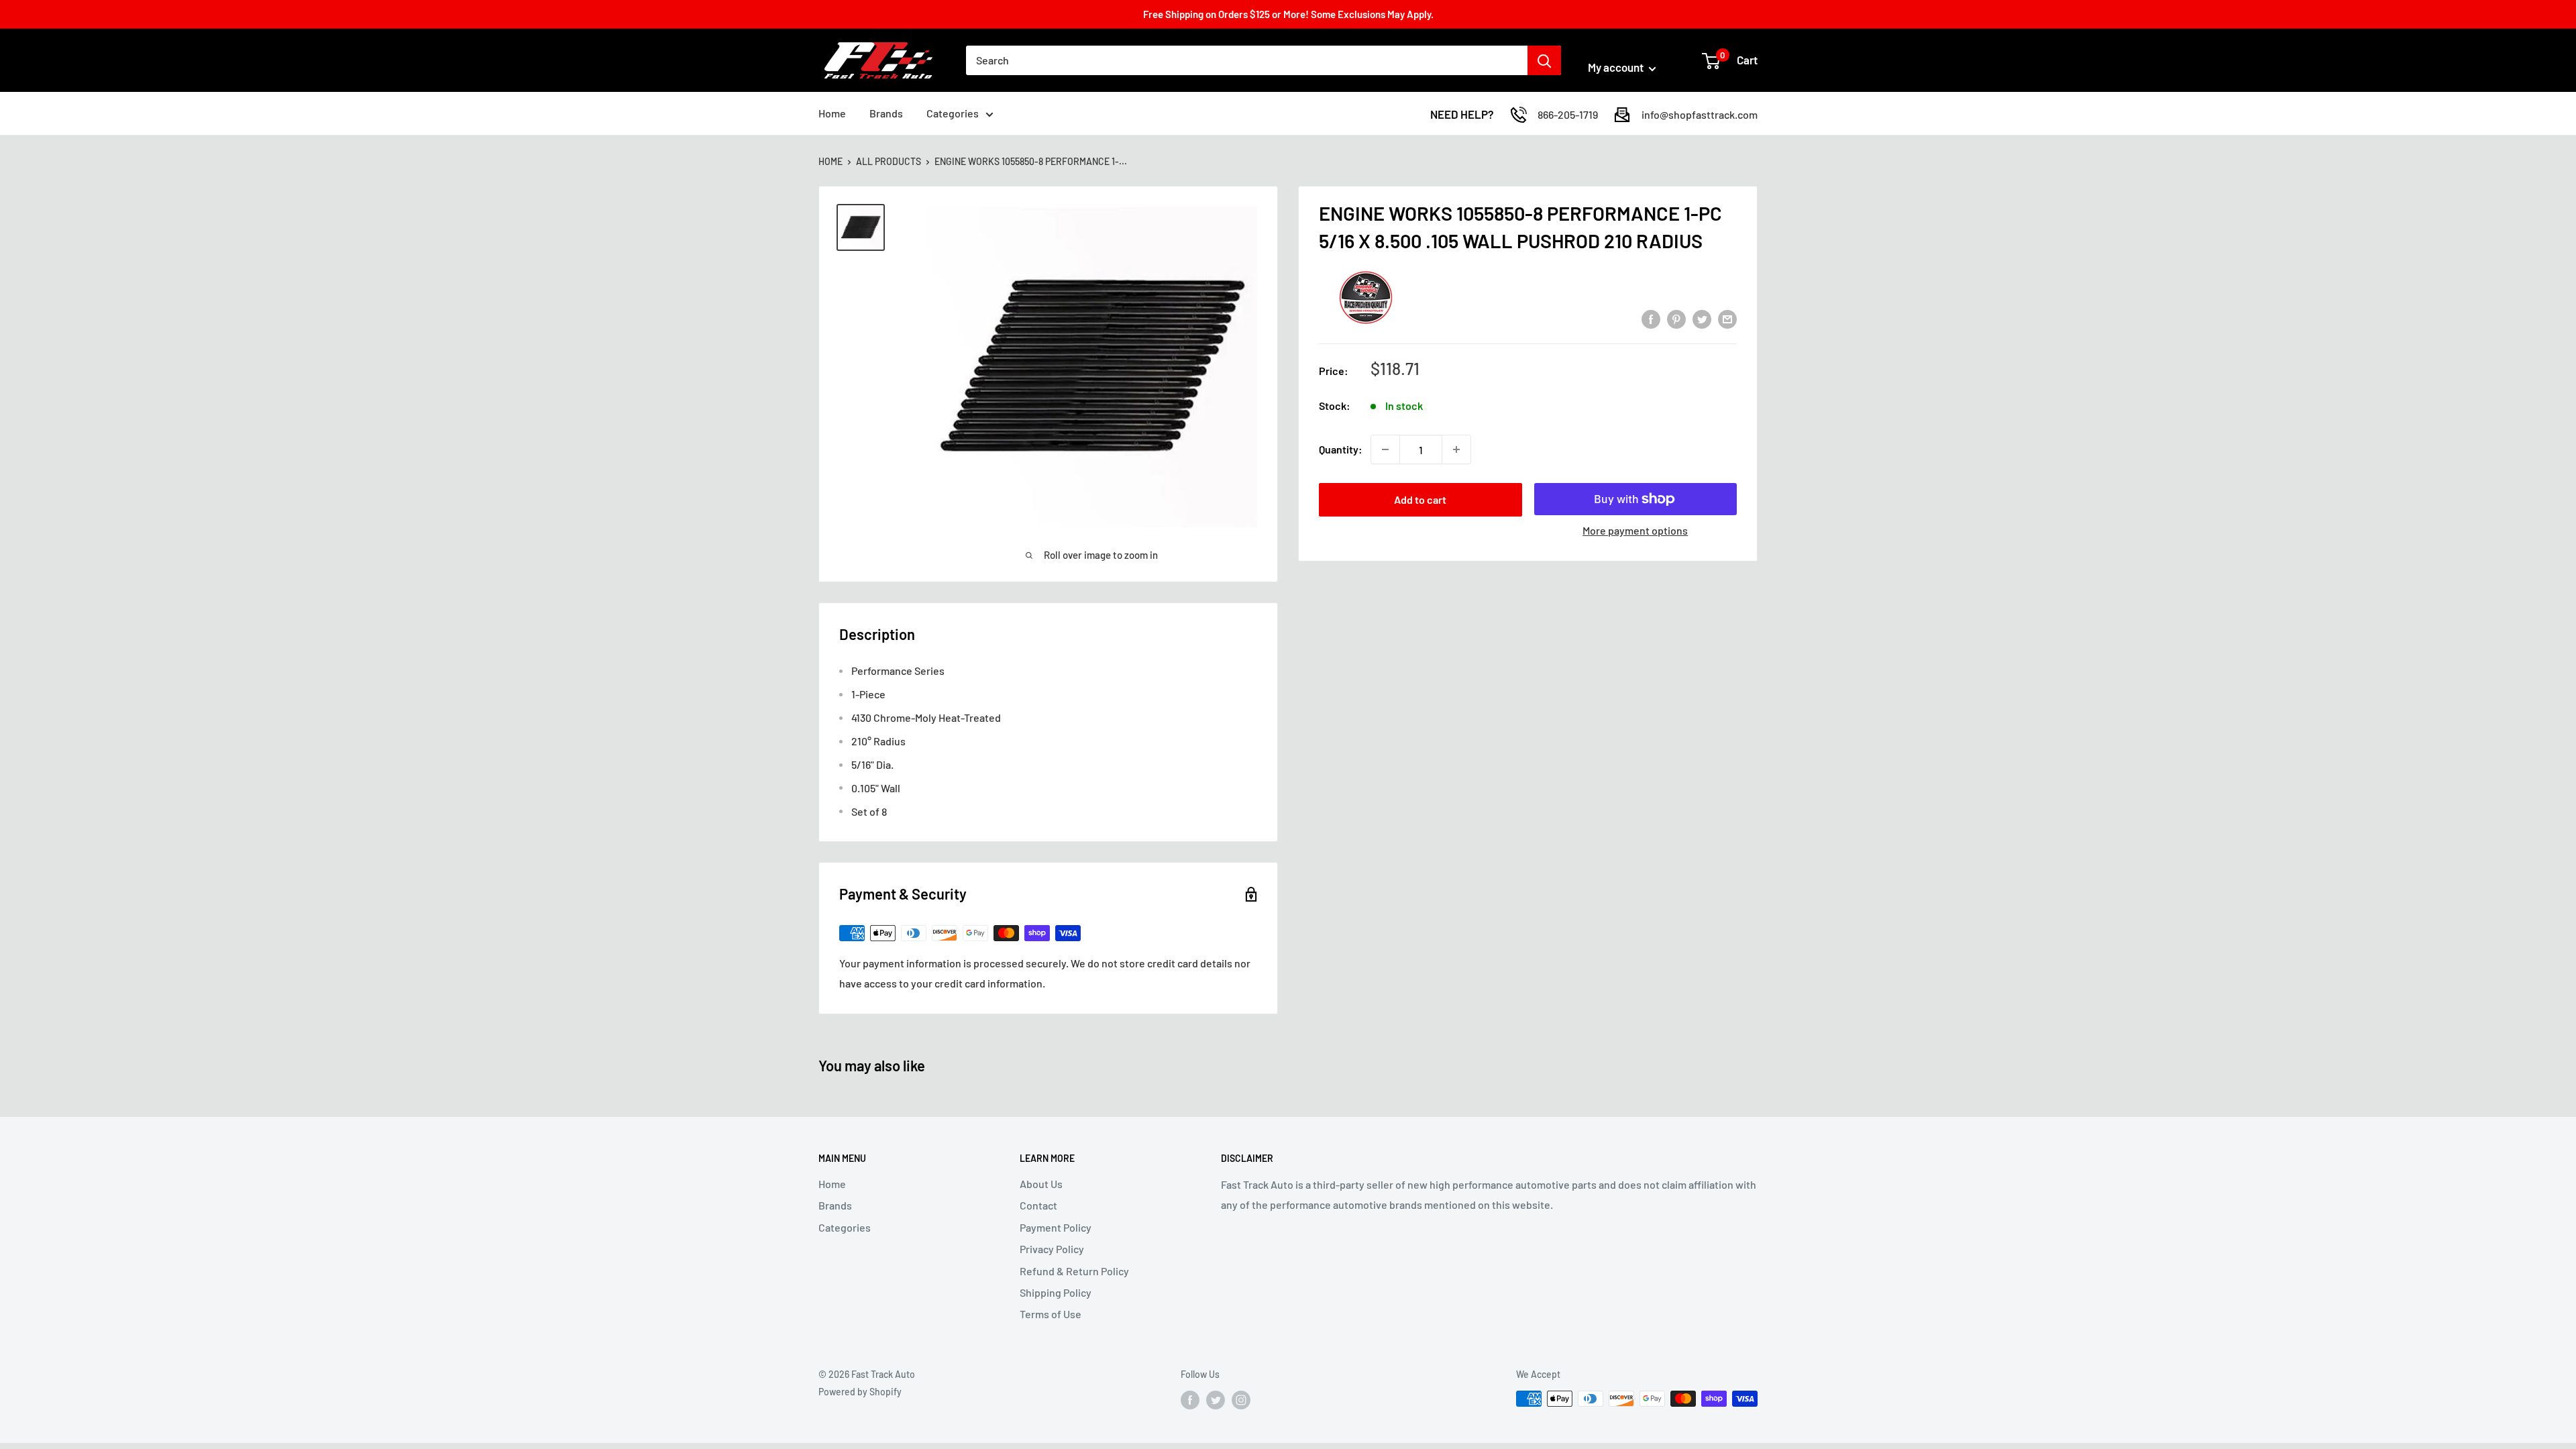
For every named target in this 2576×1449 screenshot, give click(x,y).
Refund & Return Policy (1074, 1271)
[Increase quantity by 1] (1456, 449)
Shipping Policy (1056, 1292)
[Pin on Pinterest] (1676, 318)
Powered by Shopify (860, 1392)
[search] (1247, 60)
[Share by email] (1727, 318)
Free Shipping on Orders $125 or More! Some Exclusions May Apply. (1288, 14)
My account (1617, 67)
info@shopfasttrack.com (1700, 114)
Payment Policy (1056, 1227)
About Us (1041, 1184)
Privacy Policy (1052, 1249)
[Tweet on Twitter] (1702, 318)
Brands (886, 113)
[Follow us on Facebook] (1190, 1400)
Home (832, 113)
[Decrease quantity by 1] (1385, 449)
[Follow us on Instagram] (1241, 1400)
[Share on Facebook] (1651, 318)
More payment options (1635, 530)
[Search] (1544, 60)
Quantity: (1341, 449)
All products (889, 161)
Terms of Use (1051, 1314)
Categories (953, 113)
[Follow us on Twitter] (1216, 1400)
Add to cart (1420, 499)
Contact (1038, 1205)
